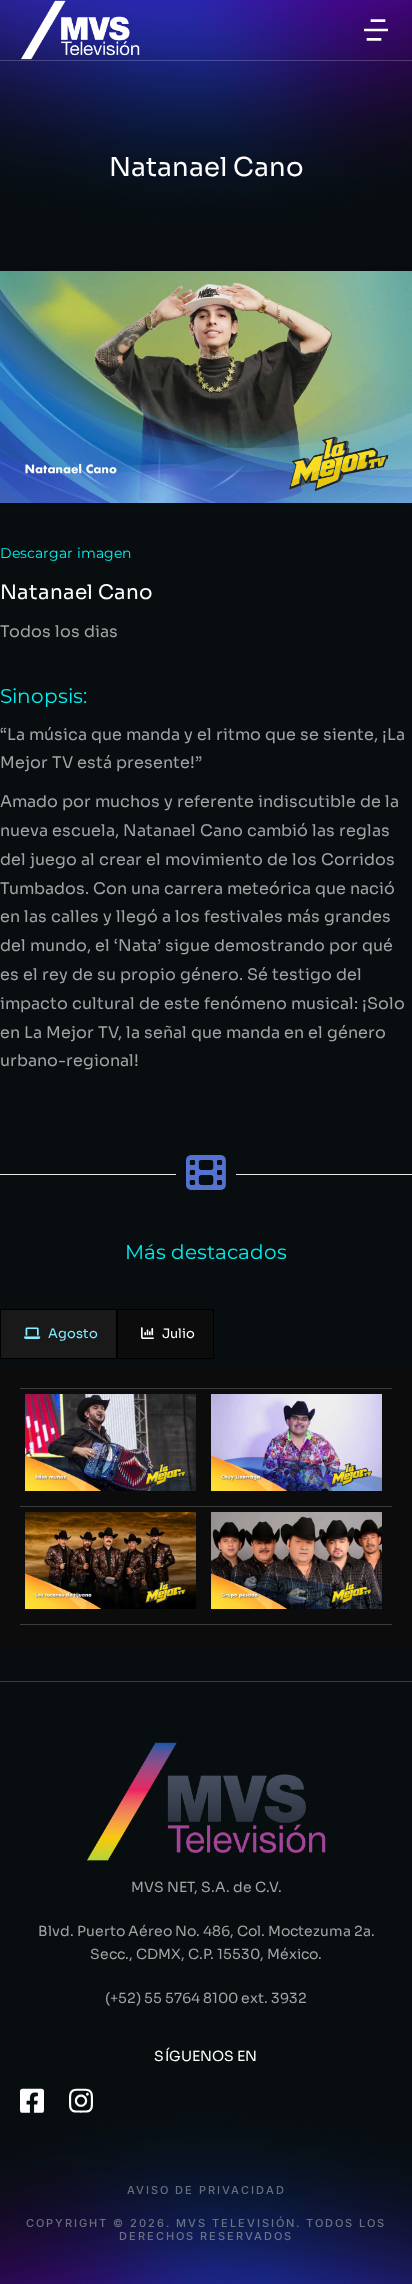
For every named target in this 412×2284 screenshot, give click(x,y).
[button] (376, 30)
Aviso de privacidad (206, 2190)
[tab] (58, 1334)
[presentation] (58, 1334)
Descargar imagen (65, 553)
